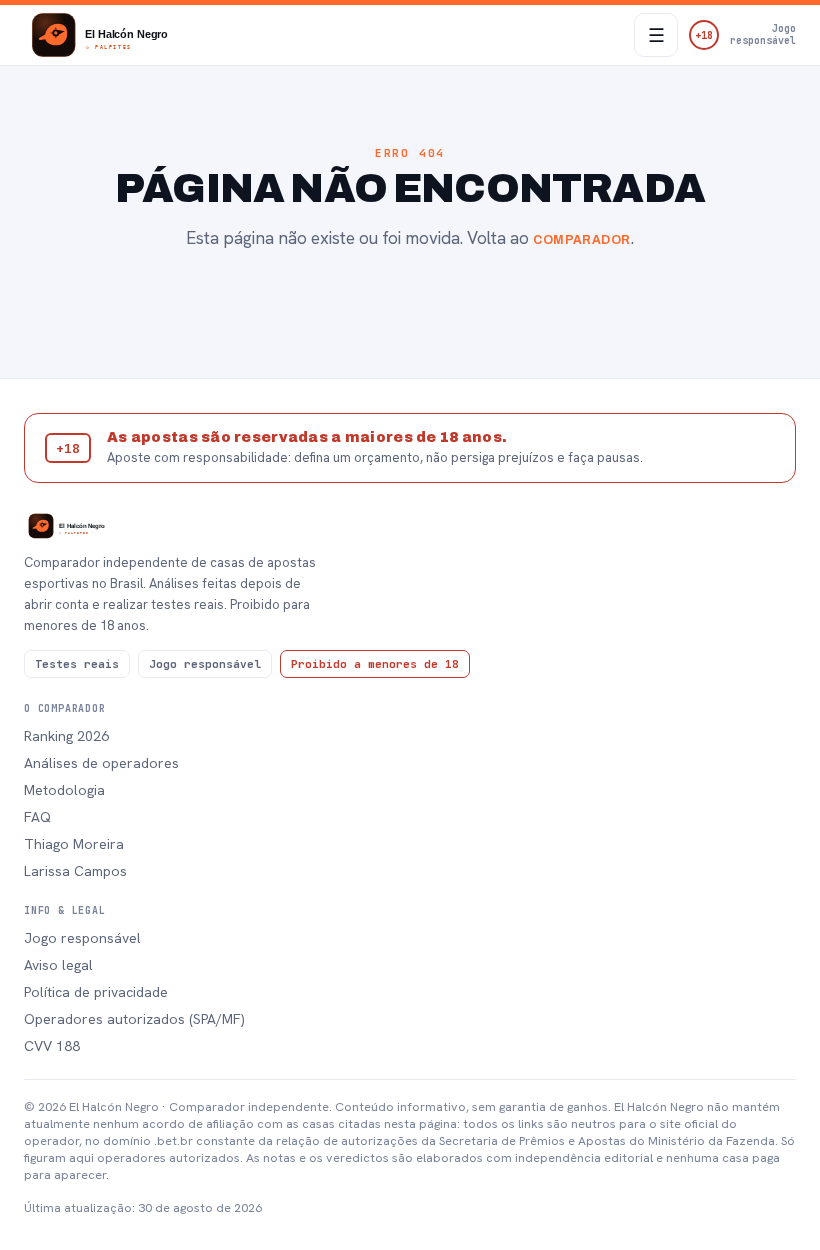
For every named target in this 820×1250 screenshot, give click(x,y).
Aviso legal (58, 965)
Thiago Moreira (74, 844)
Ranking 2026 (66, 736)
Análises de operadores (101, 763)
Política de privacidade (96, 992)
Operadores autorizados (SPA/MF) (134, 1019)
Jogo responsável (82, 938)
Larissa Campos (75, 871)
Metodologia (64, 790)
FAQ (37, 817)
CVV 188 (52, 1046)
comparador (582, 240)
